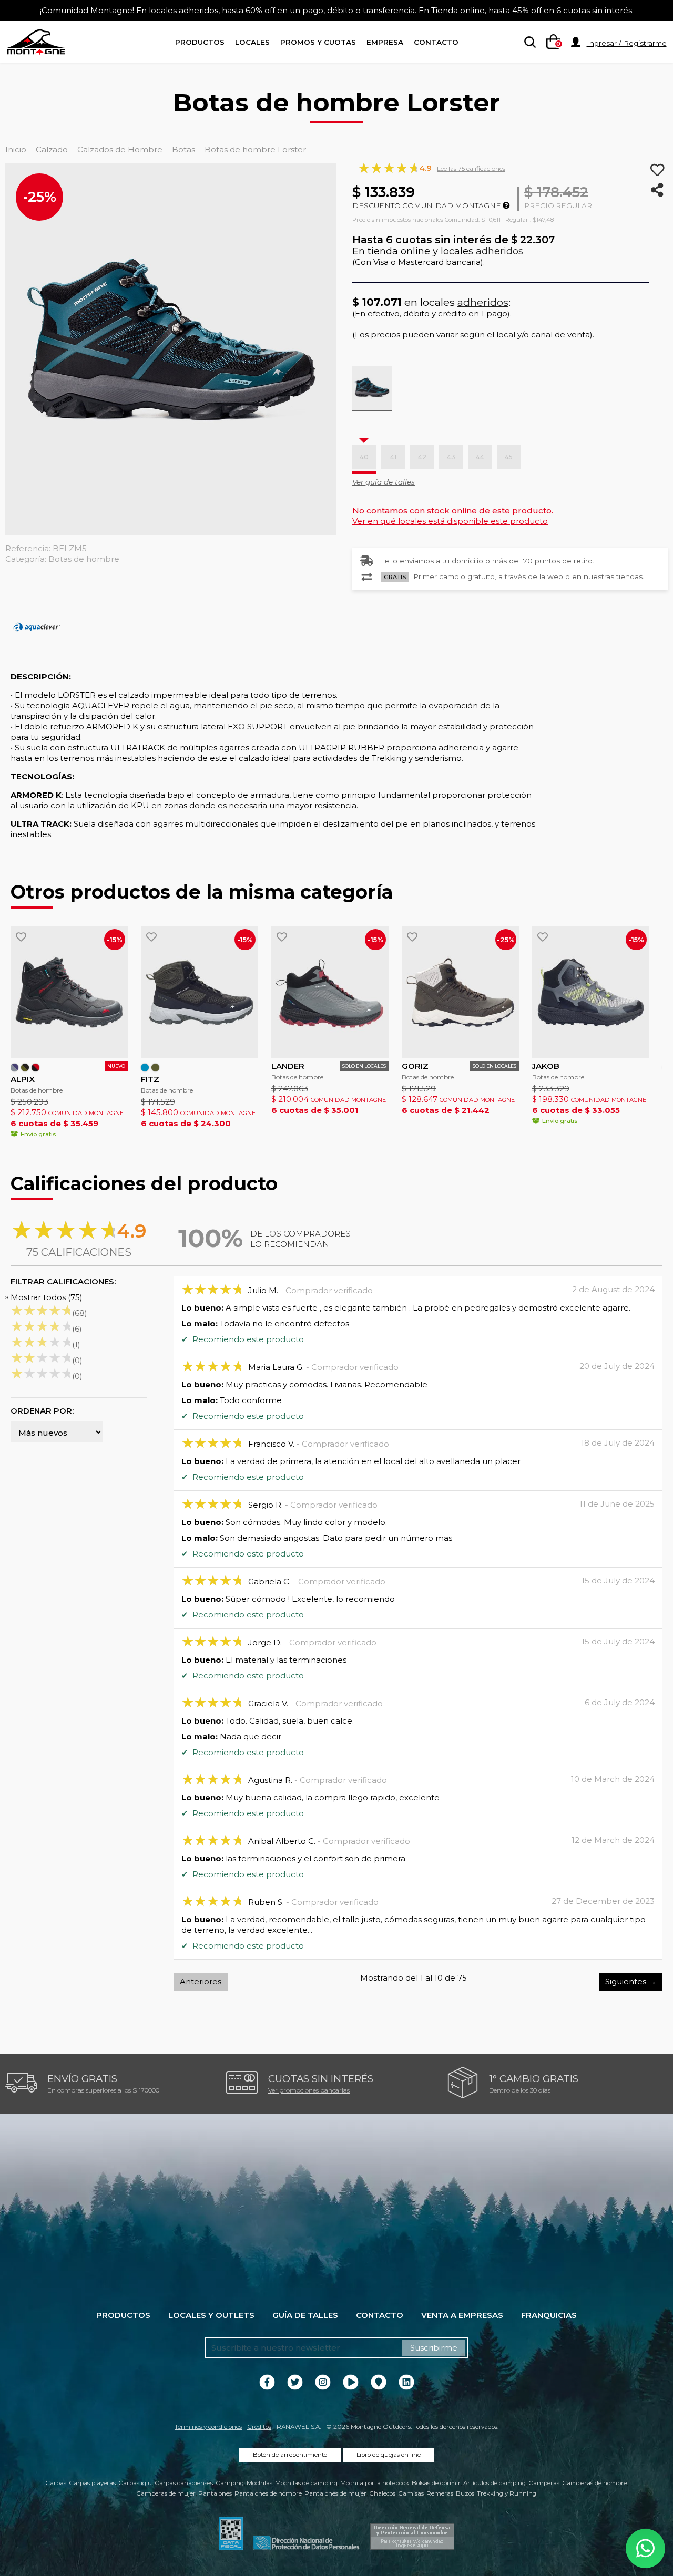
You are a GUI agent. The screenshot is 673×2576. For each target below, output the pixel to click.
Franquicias (549, 2315)
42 (422, 457)
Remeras (440, 2493)
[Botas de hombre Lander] (330, 992)
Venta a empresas (462, 2315)
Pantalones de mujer (335, 2493)
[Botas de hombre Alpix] (69, 992)
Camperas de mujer (166, 2493)
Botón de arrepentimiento (290, 2455)
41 (393, 457)
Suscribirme (434, 2348)
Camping (230, 2483)
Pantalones (215, 2493)
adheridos (499, 251)
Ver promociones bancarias (309, 2090)
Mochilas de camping (306, 2483)
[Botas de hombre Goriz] (460, 992)
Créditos (259, 2427)
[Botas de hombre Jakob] (591, 992)
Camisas (411, 2493)
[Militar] (155, 1068)
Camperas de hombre (594, 2483)
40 (364, 457)
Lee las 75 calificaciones (471, 168)
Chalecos (382, 2493)
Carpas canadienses (184, 2483)
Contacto (436, 42)
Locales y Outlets (211, 2315)
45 (509, 457)
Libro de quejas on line (389, 2455)
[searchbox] (528, 43)
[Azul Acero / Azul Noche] (14, 1068)
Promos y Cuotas (318, 42)
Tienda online (458, 10)
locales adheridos (183, 10)
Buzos (465, 2493)
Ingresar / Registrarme (627, 43)
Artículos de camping (494, 2483)
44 (480, 457)
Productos (200, 42)
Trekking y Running (507, 2493)
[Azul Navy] (145, 1068)
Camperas (544, 2483)
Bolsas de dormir (436, 2483)
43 (451, 457)
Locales (252, 42)
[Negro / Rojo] (35, 1068)
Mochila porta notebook (375, 2483)
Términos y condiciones (208, 2427)
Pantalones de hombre (268, 2493)
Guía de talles (305, 2315)
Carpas (56, 2483)
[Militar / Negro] (25, 1068)
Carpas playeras (92, 2483)
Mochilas (259, 2483)
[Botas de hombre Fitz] (200, 992)
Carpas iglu (135, 2483)
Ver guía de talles (384, 482)
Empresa (385, 42)
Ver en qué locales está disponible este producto (450, 521)
